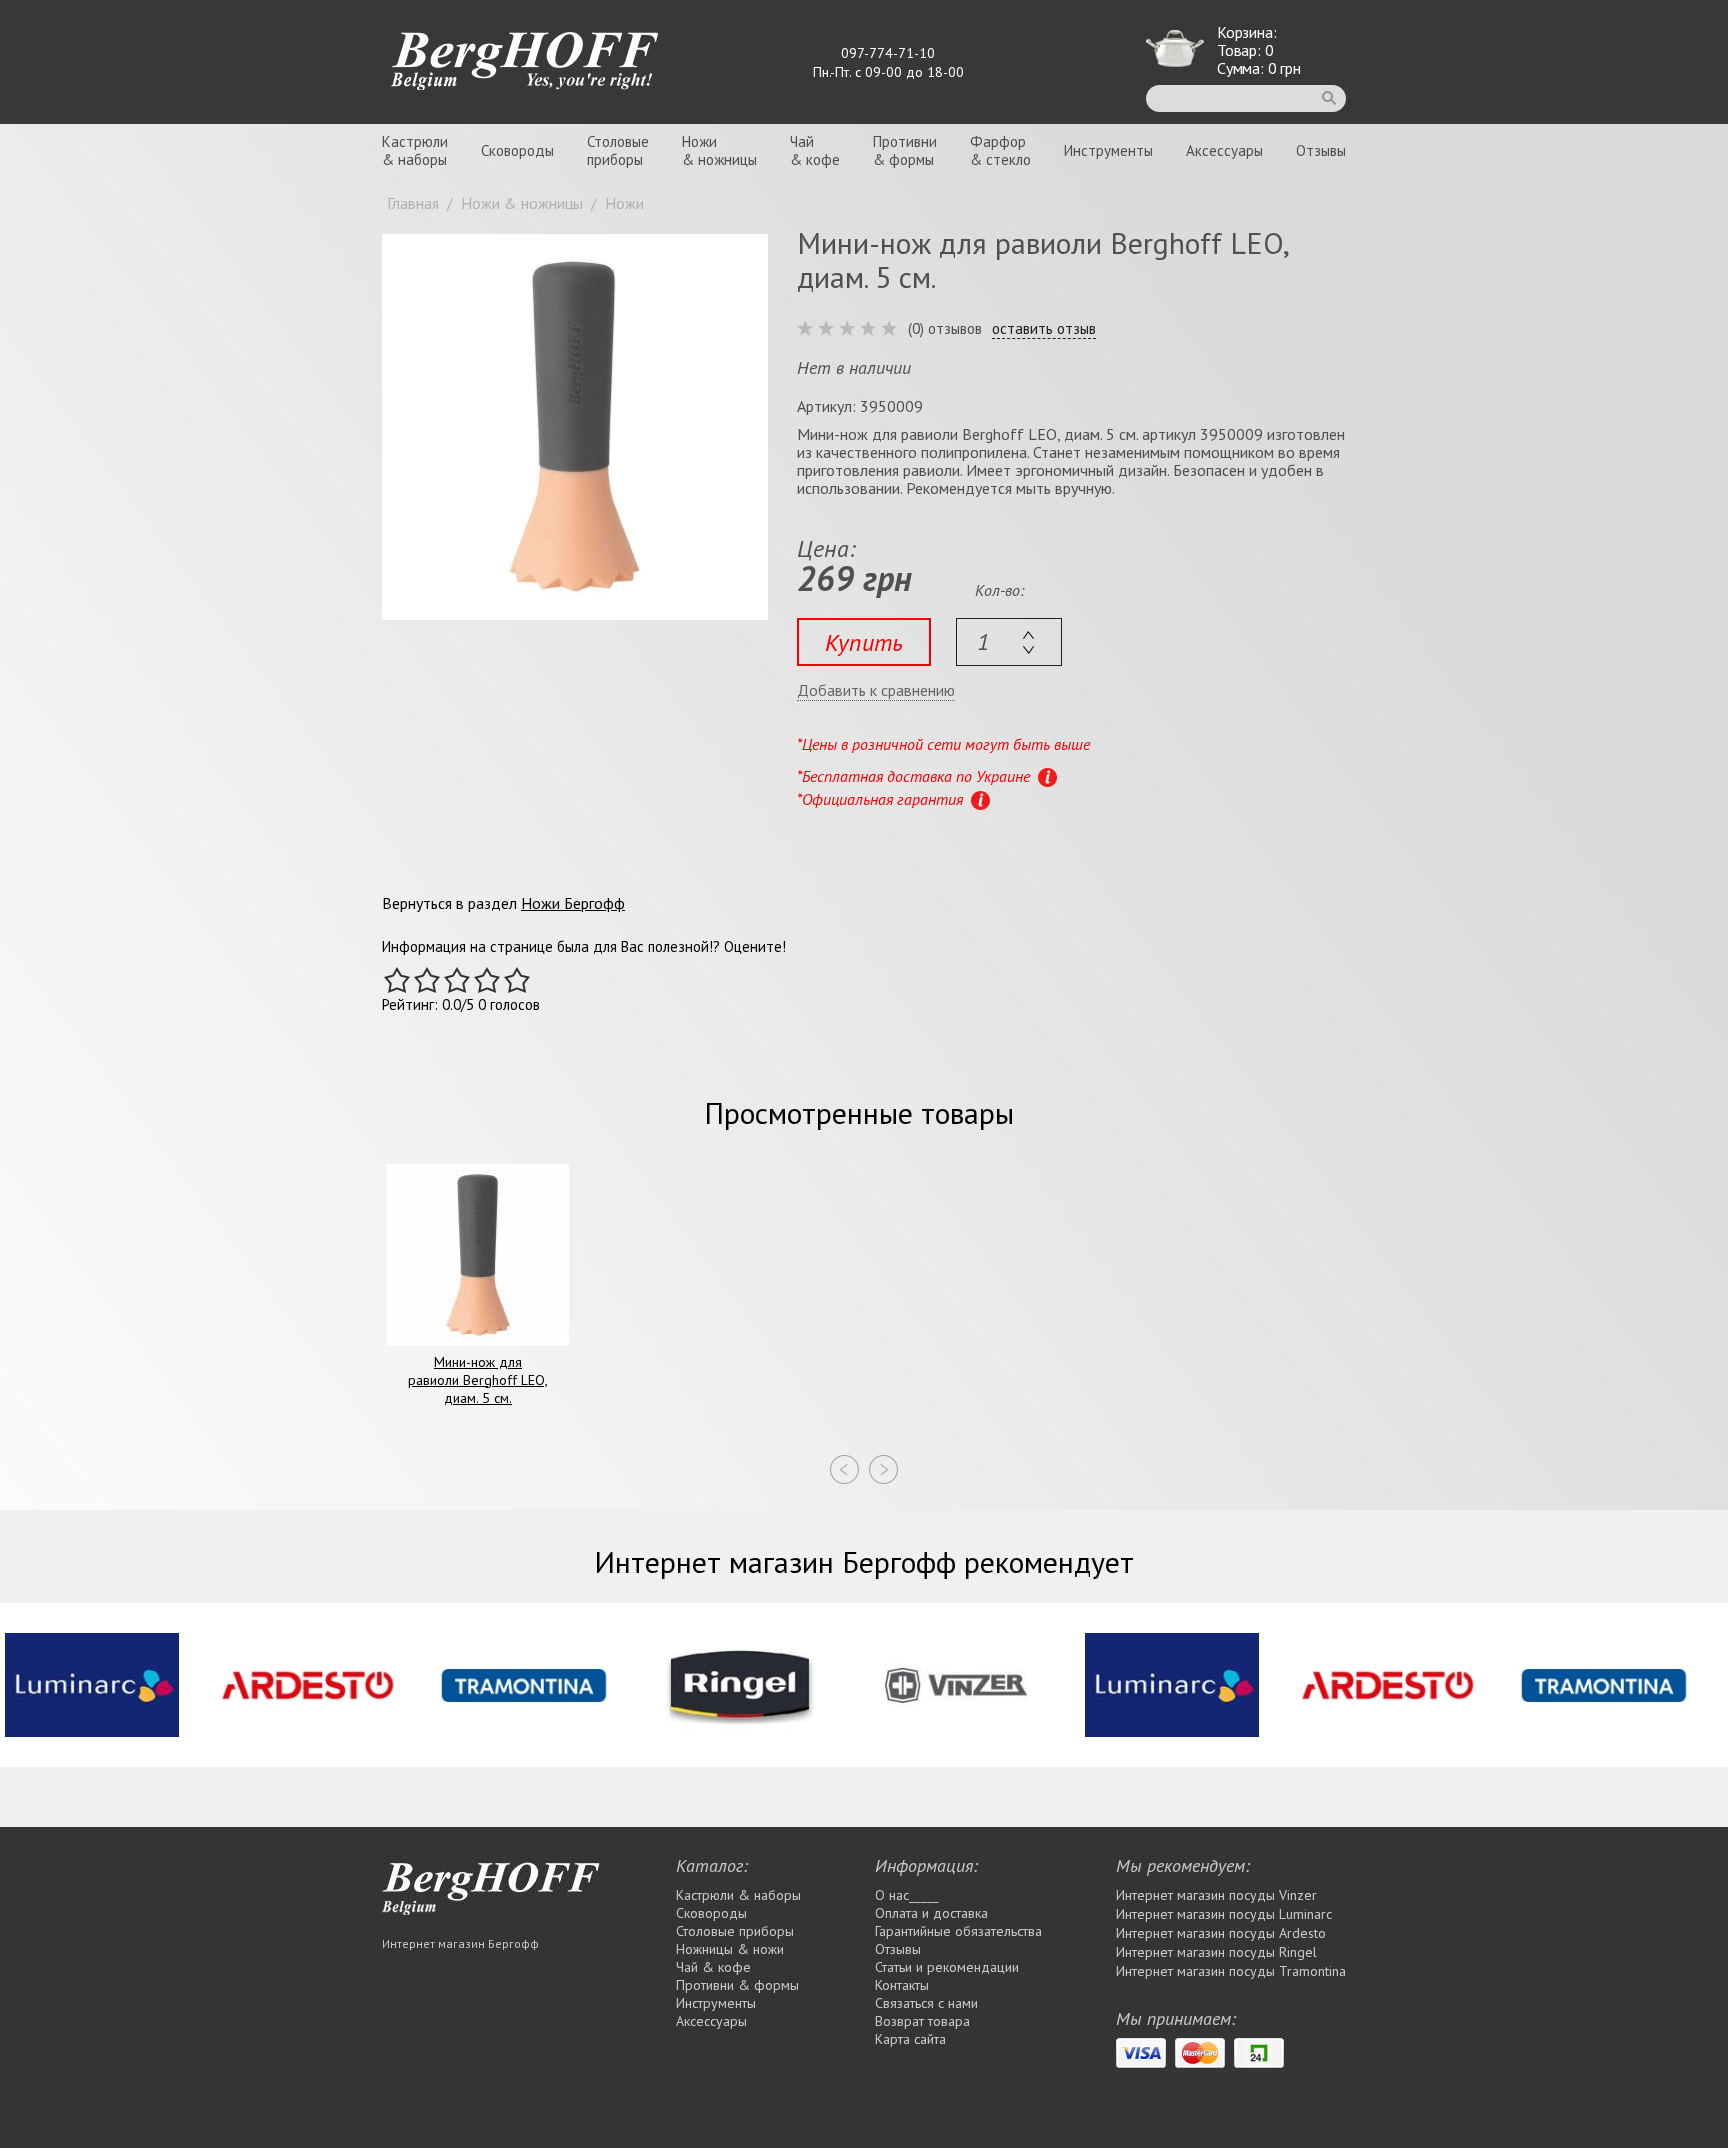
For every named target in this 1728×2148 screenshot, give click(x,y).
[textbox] (1009, 642)
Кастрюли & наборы (738, 1895)
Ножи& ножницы (719, 150)
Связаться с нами (926, 2003)
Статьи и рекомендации (947, 1967)
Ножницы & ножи (730, 1949)
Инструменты (1108, 150)
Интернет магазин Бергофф (460, 1943)
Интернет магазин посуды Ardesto (1221, 1933)
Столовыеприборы (618, 150)
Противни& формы (905, 150)
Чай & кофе (713, 1967)
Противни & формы (737, 1985)
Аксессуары (1224, 150)
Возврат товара (922, 2021)
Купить (864, 642)
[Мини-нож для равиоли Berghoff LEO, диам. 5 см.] (575, 427)
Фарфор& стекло (1000, 150)
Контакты (902, 1985)
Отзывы (1321, 150)
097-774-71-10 (888, 53)
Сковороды (517, 150)
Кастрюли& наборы (415, 150)
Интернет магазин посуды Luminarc (1224, 1914)
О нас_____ (907, 1895)
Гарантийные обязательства (958, 1931)
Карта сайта (910, 2039)
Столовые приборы (735, 1931)
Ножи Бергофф (573, 903)
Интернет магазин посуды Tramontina (1231, 1971)
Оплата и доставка (931, 1913)
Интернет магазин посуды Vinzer (1216, 1895)
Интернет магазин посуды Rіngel (1216, 1952)
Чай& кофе (815, 150)
